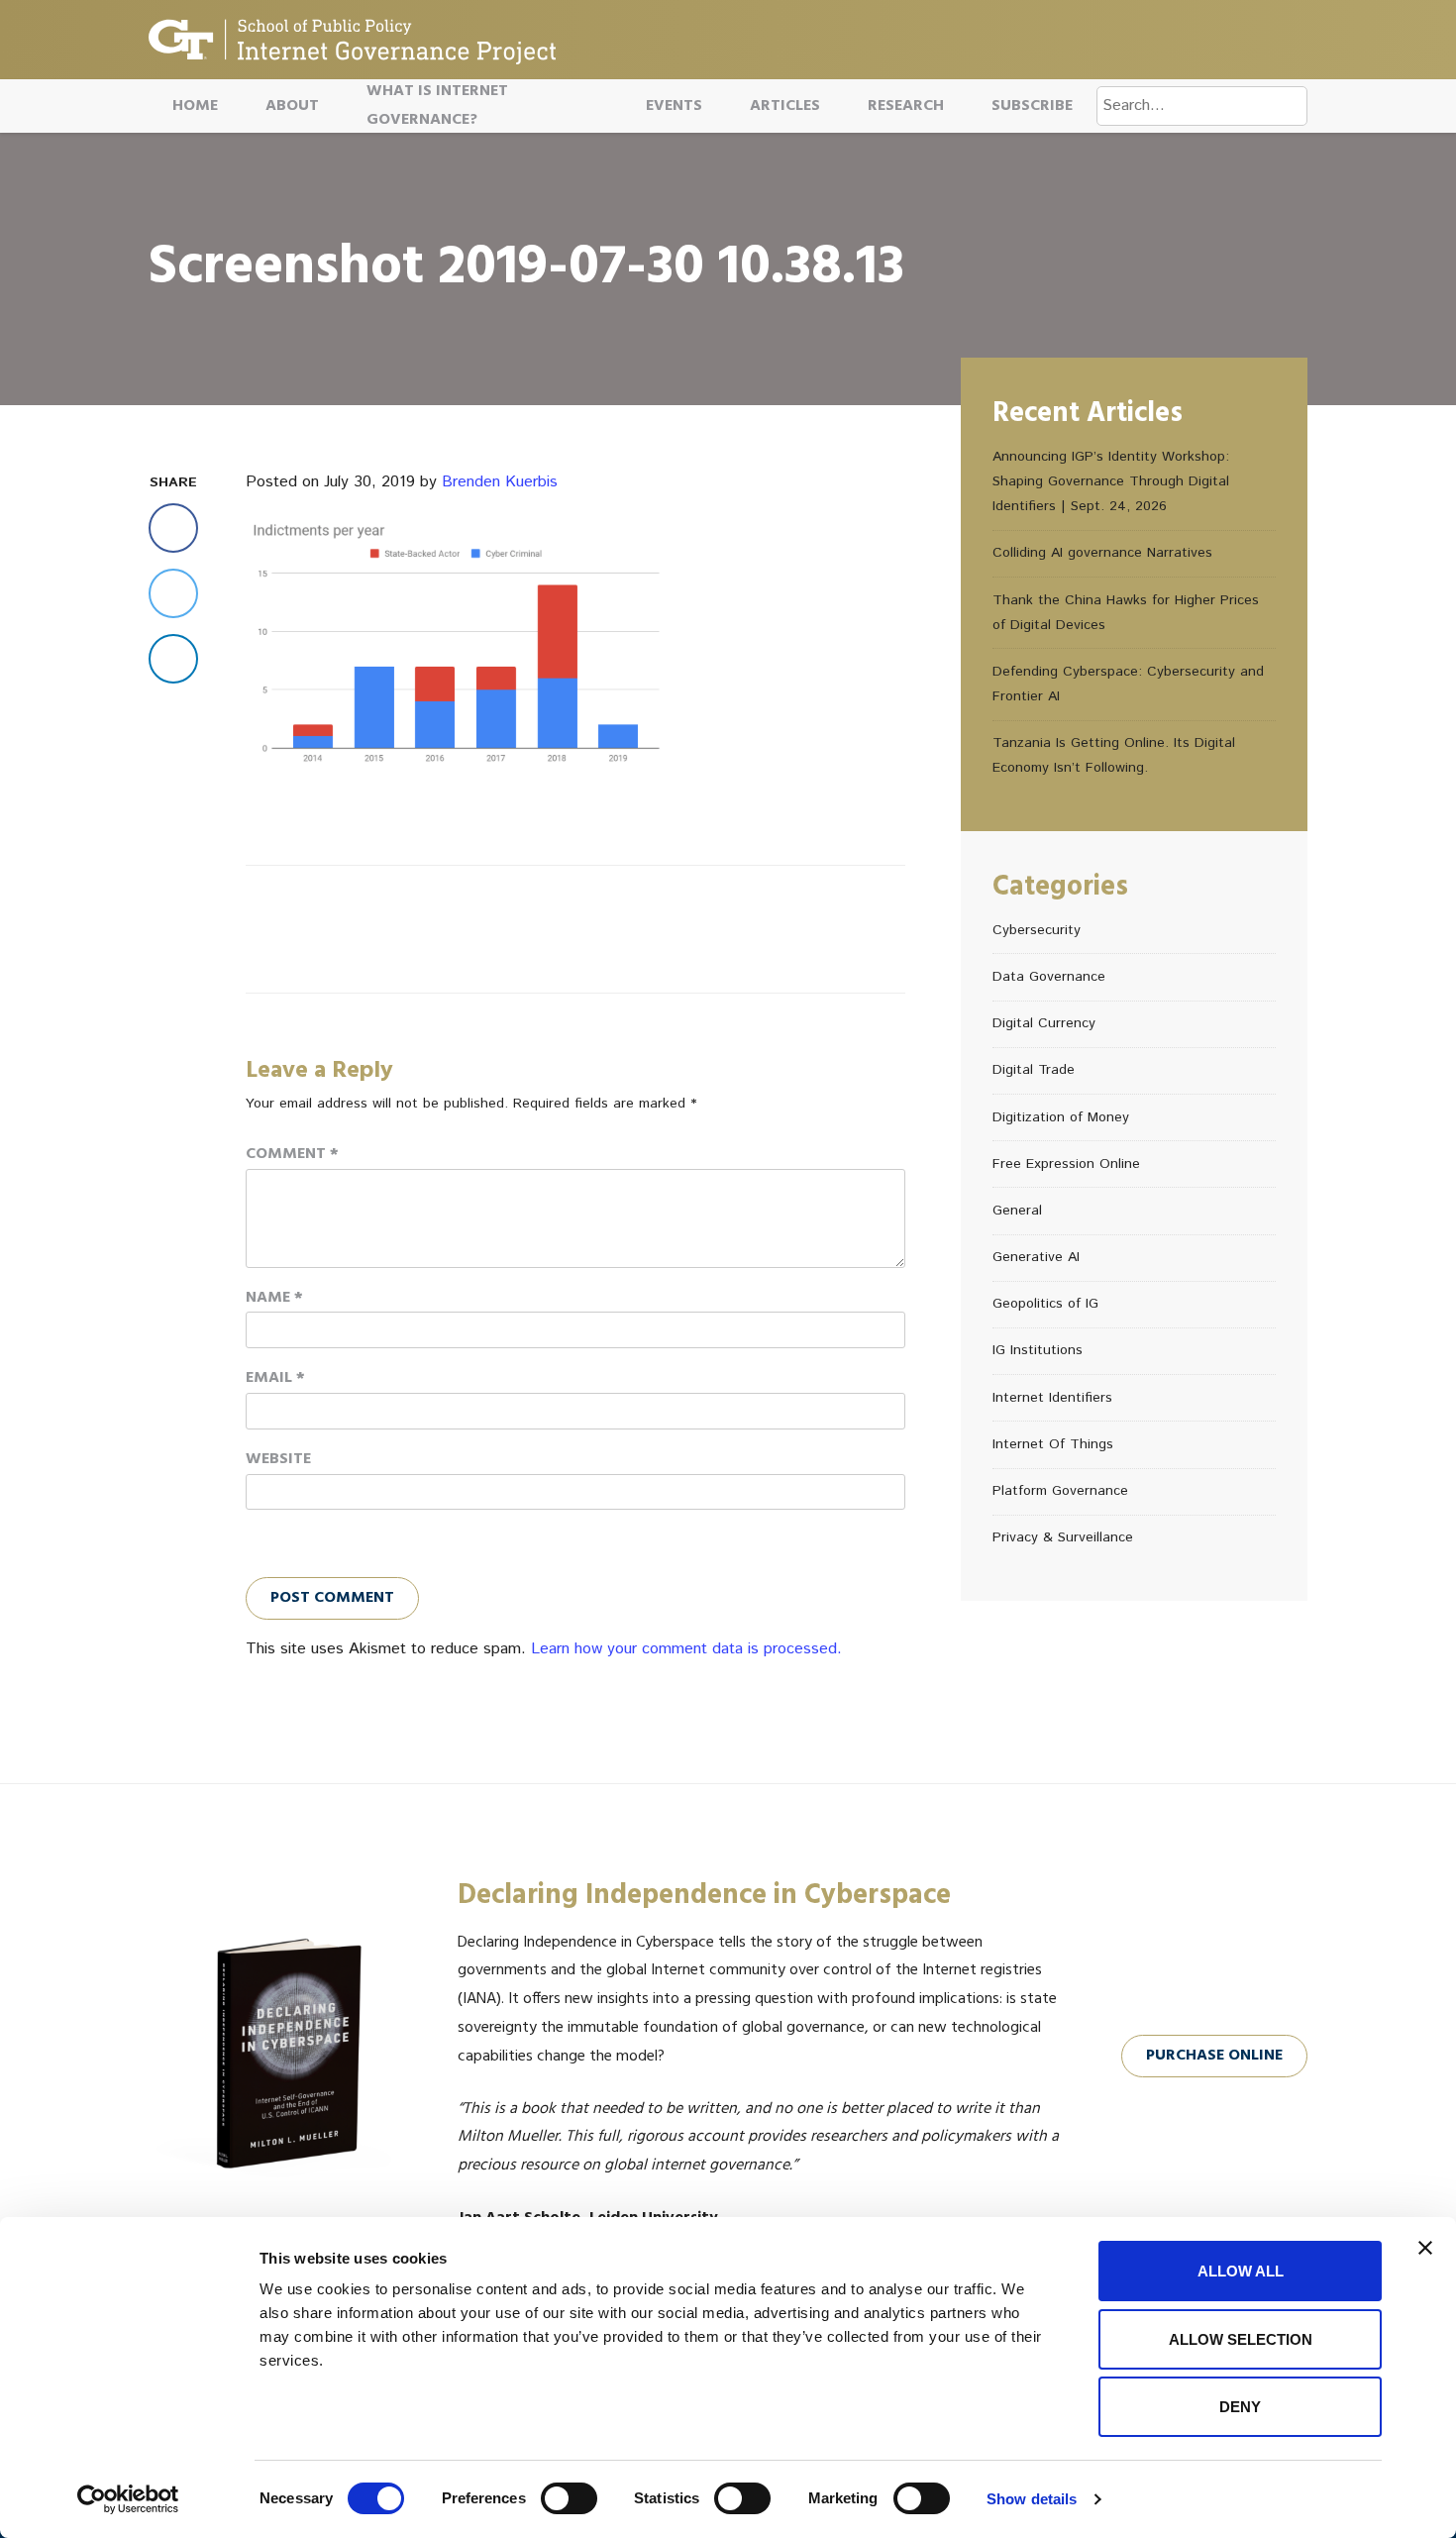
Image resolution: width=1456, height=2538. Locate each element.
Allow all (1241, 2271)
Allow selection (1241, 2339)
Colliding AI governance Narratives (1102, 553)
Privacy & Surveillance (1063, 1537)
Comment (292, 1154)
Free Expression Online (1066, 1164)
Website (278, 1459)
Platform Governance (1060, 1491)
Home (195, 106)
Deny (1240, 2407)
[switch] (569, 2498)
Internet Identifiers (1052, 1398)
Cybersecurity (1037, 930)
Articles (785, 106)
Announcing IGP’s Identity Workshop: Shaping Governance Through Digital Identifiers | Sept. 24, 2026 (1111, 481)
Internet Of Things (1053, 1444)
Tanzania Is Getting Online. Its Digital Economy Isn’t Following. (1114, 755)
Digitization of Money (1061, 1117)
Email (275, 1378)
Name (274, 1298)
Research (906, 106)
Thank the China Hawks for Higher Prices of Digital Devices (1126, 613)
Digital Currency (1044, 1023)
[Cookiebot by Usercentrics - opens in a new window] (128, 2499)
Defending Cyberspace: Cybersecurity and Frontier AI (1128, 684)
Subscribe (1032, 106)
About (292, 106)
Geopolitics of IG (1045, 1304)
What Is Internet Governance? (437, 106)
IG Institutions (1038, 1350)
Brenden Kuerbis (500, 482)
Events (674, 106)
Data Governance (1049, 977)
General (1017, 1211)
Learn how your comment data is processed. (686, 1649)
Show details (1032, 2499)
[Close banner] (1425, 2248)
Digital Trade (1034, 1070)
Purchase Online (1214, 2056)
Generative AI (1036, 1257)
